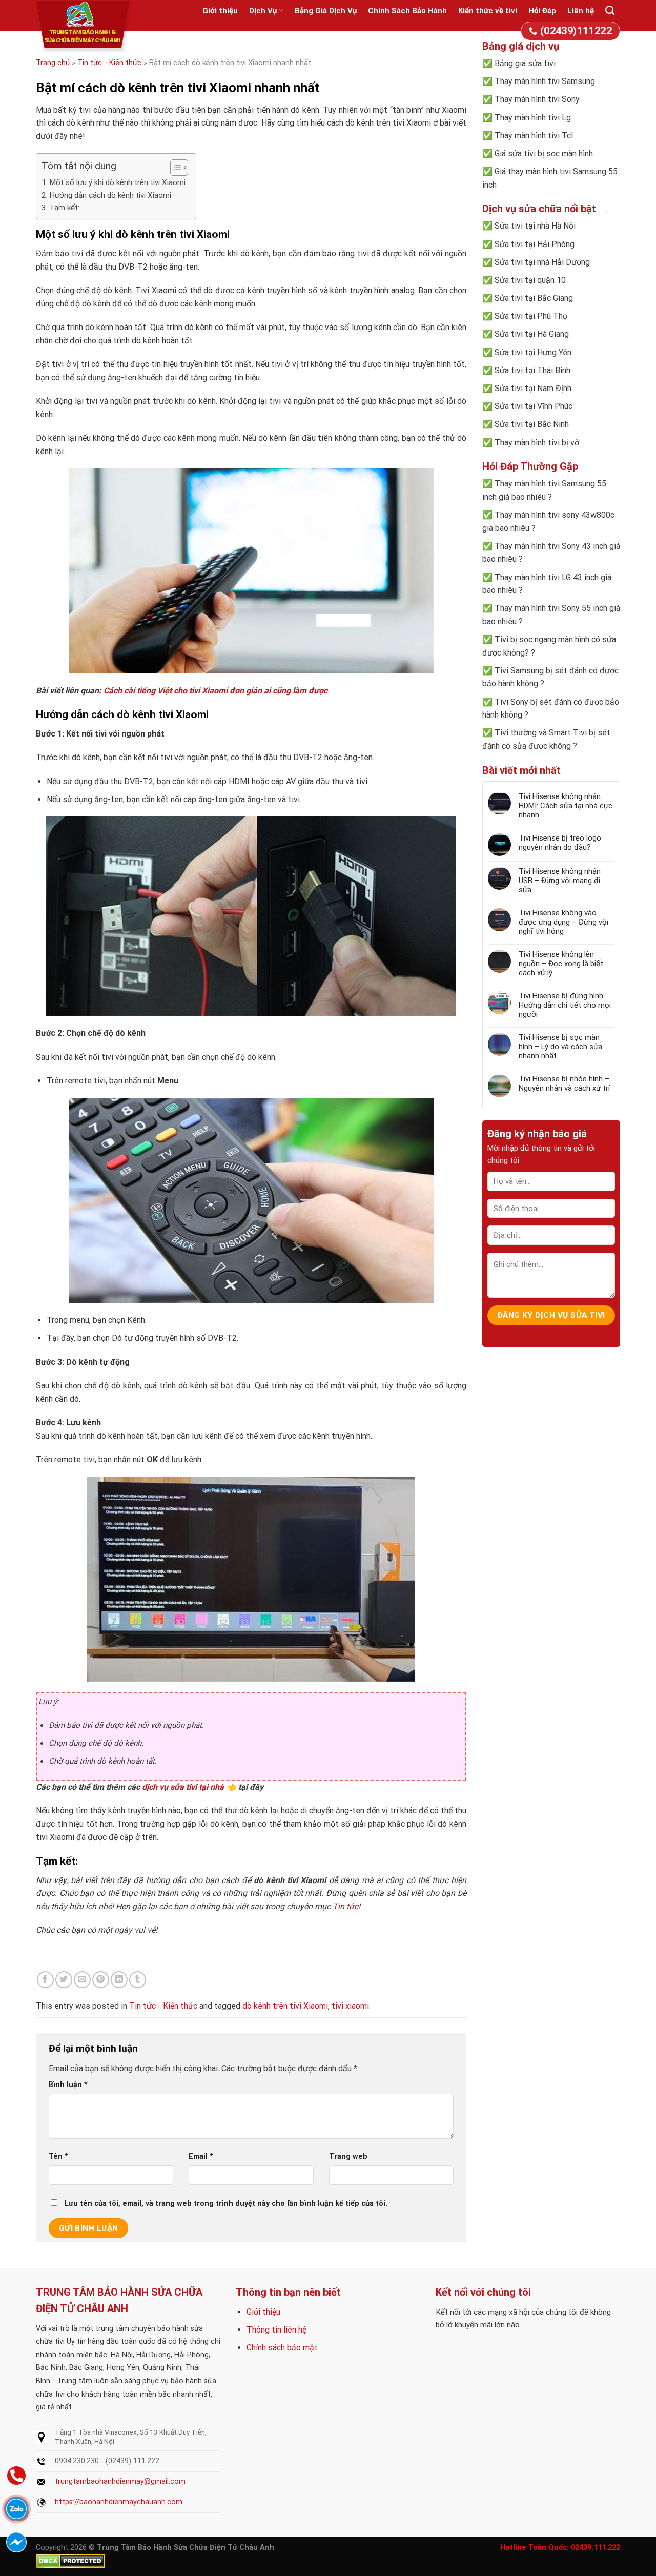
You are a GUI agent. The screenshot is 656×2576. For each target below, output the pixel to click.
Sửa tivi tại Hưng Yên (533, 352)
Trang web (348, 2156)
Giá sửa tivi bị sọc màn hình (544, 154)
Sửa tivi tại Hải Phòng (535, 244)
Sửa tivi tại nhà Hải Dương (542, 262)
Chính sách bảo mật (282, 2348)
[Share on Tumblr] (138, 1980)
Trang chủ (53, 63)
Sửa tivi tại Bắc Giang (534, 298)
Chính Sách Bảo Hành (407, 11)
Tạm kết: (64, 208)
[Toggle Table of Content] (174, 168)
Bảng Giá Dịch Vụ (326, 11)
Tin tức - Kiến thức (109, 63)
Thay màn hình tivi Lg (533, 118)
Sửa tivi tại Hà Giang (532, 334)
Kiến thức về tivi (488, 11)
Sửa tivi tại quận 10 (530, 280)
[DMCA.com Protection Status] (70, 2560)
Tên (58, 2156)
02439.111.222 (596, 2548)
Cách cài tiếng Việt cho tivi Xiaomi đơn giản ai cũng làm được (216, 691)
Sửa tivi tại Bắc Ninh (532, 424)
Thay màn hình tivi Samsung (545, 81)
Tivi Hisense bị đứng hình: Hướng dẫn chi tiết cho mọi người (565, 1005)
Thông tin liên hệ (276, 2330)
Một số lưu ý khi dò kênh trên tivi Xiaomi (117, 182)
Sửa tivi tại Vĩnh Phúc (534, 406)
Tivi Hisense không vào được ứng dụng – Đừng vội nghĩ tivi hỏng (563, 922)
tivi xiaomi (350, 2006)
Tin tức (345, 1906)
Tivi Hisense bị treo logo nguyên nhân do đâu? (560, 843)
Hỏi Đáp (542, 11)
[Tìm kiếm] (610, 11)
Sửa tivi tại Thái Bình (532, 370)
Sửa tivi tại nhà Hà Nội (535, 226)
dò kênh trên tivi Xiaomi (285, 2006)
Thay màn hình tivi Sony (537, 99)
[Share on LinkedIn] (119, 1980)
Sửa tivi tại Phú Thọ (531, 316)
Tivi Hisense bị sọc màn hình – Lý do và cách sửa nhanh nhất (560, 1047)
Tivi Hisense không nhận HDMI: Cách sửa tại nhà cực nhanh (566, 806)
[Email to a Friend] (82, 1980)
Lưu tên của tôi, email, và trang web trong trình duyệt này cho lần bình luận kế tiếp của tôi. (226, 2204)
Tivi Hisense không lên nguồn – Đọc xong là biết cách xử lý (561, 964)
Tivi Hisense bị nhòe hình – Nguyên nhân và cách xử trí (564, 1083)
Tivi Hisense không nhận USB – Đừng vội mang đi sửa (560, 881)
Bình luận (68, 2085)
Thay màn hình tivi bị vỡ (537, 443)
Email (201, 2156)
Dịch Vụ (263, 11)
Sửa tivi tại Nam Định (533, 388)
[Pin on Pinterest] (101, 1980)
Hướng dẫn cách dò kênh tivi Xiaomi (110, 195)
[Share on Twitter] (64, 1980)
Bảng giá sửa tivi (525, 63)
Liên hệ (581, 11)
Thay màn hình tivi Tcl (534, 136)
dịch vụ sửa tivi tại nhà (183, 1787)
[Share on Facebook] (45, 1980)
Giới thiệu (220, 11)
